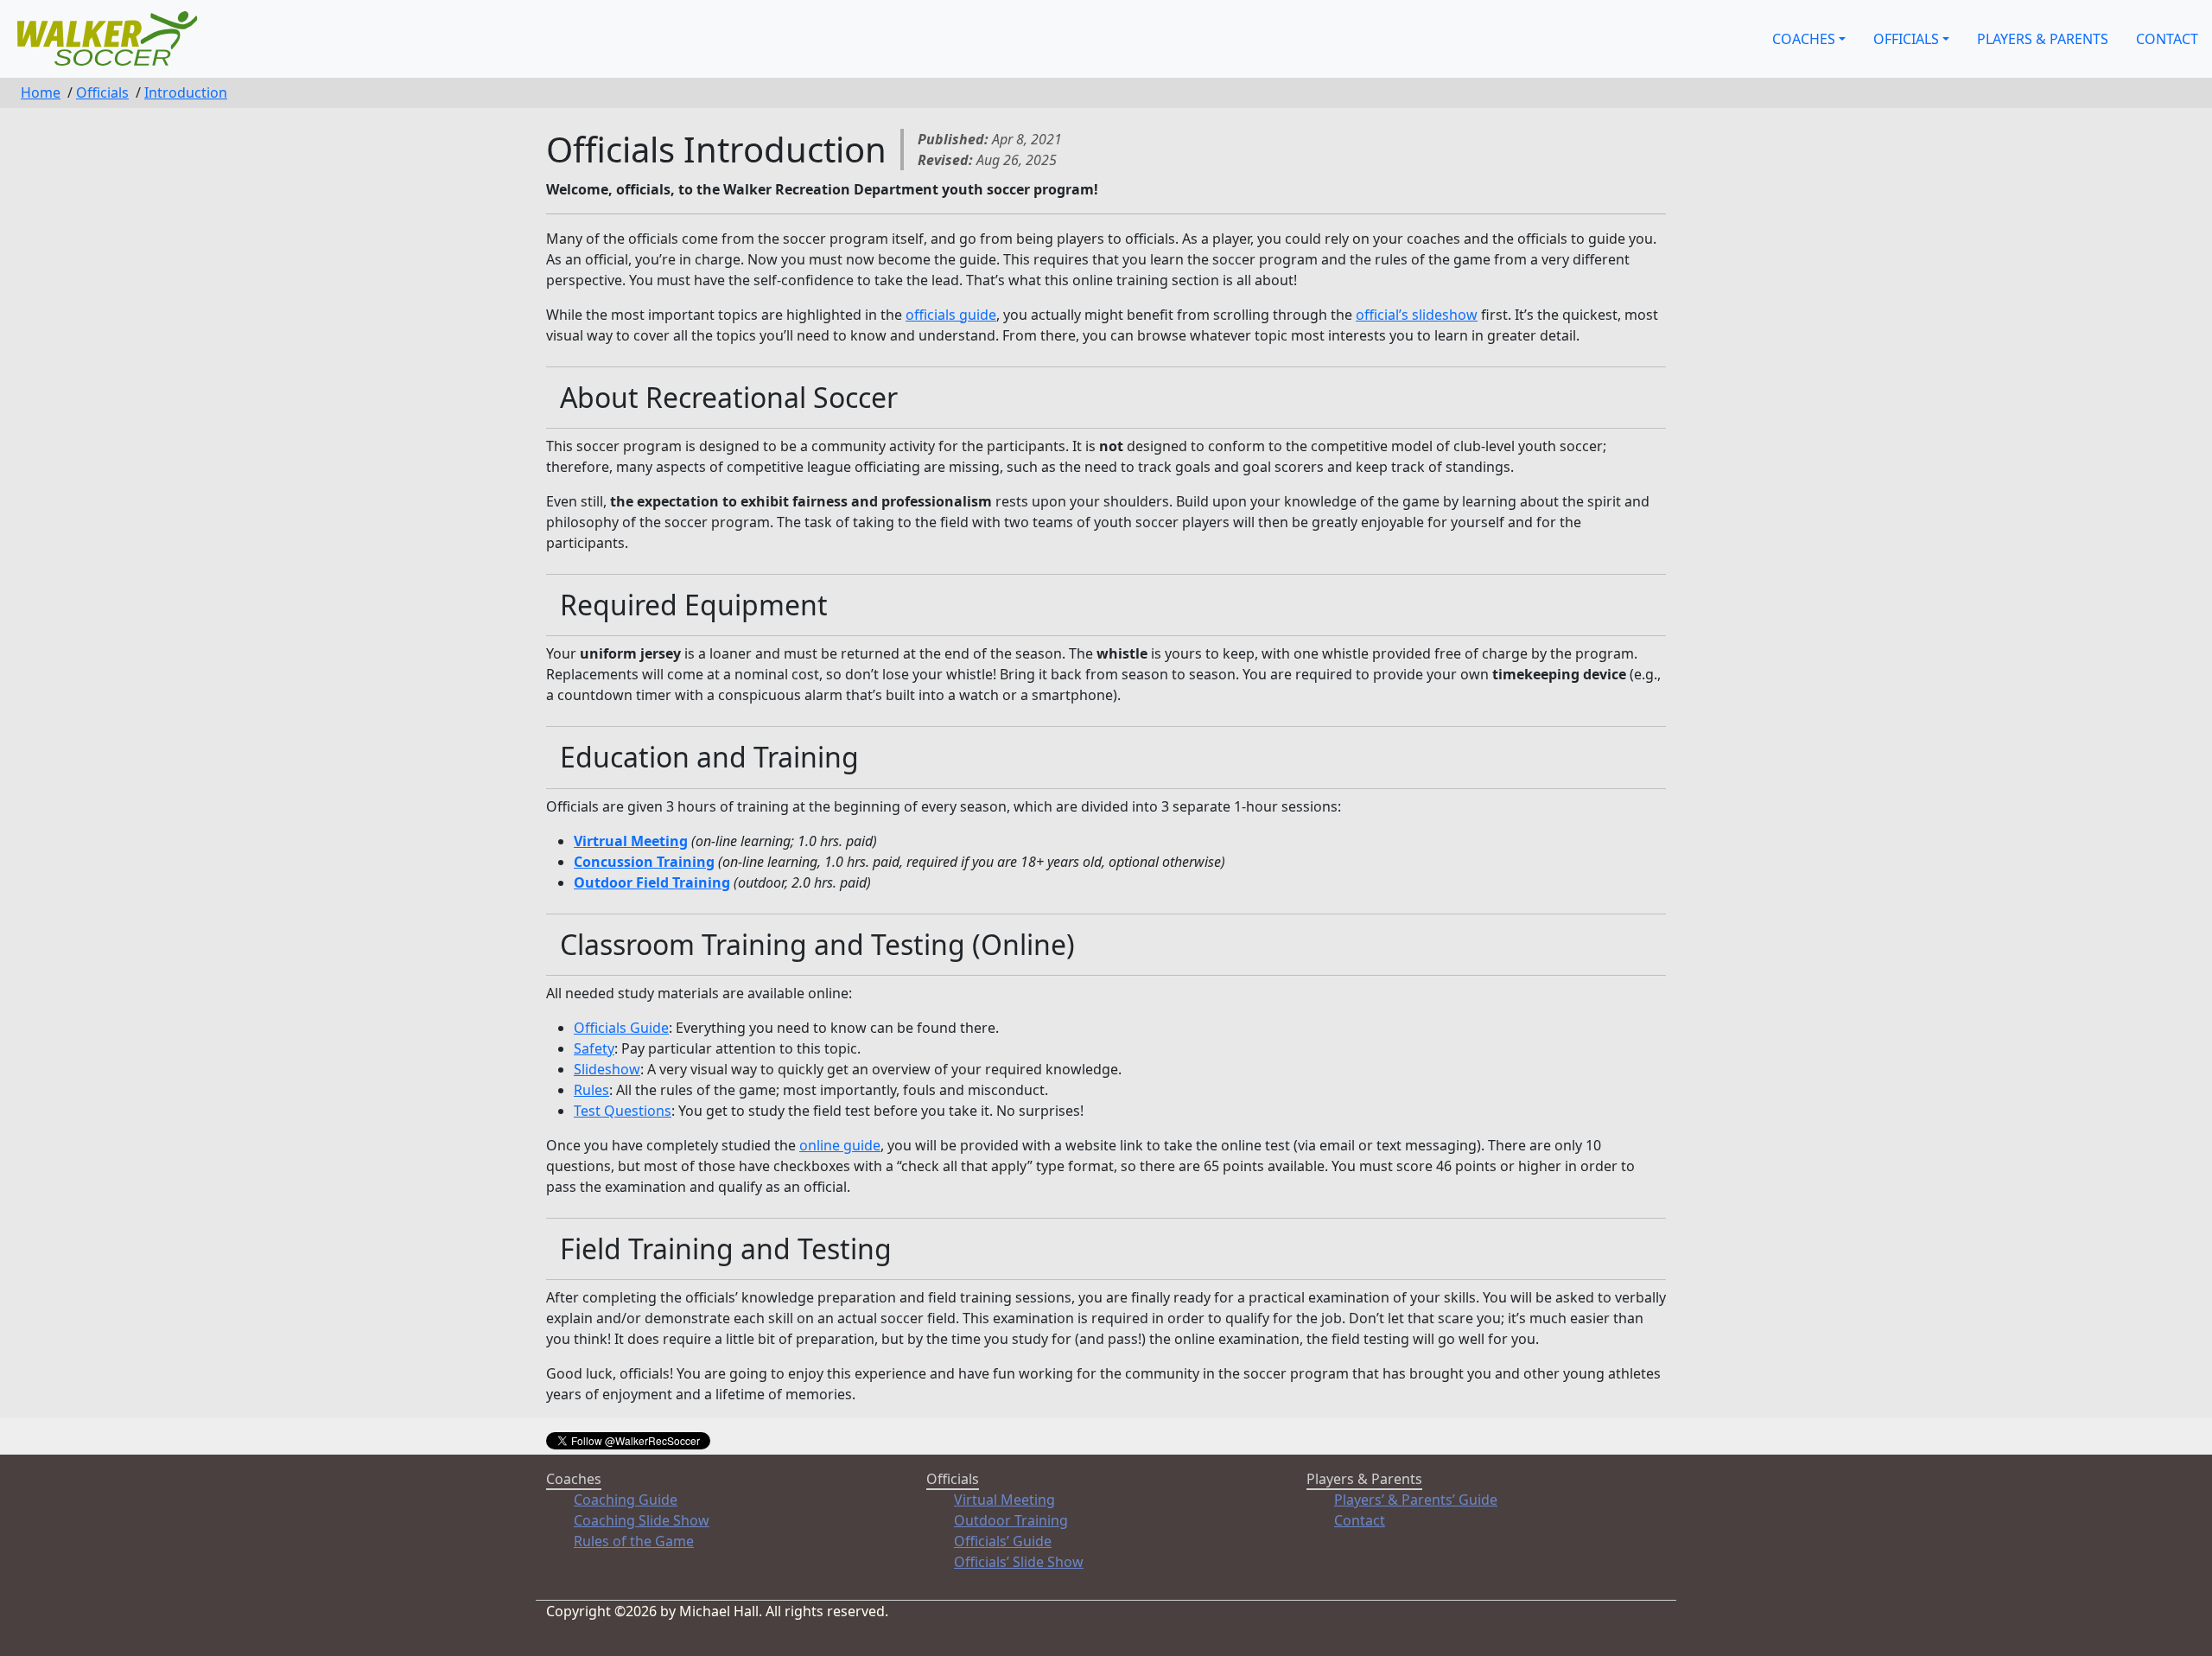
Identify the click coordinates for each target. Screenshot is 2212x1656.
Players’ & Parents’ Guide (1416, 1500)
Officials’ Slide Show (1019, 1562)
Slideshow (607, 1069)
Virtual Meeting (1004, 1500)
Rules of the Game (634, 1541)
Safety (594, 1048)
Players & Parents (2043, 39)
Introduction (186, 92)
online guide (840, 1145)
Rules (591, 1090)
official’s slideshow (1417, 315)
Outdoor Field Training (652, 882)
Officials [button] (1906, 39)
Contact (2167, 39)
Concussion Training (644, 862)
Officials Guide (621, 1028)
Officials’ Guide (1003, 1541)
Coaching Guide (626, 1500)
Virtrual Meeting (631, 841)
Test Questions (623, 1111)
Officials (102, 92)
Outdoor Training (1011, 1520)
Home (41, 92)
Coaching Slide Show (642, 1520)
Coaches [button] (1804, 39)
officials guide (951, 315)
